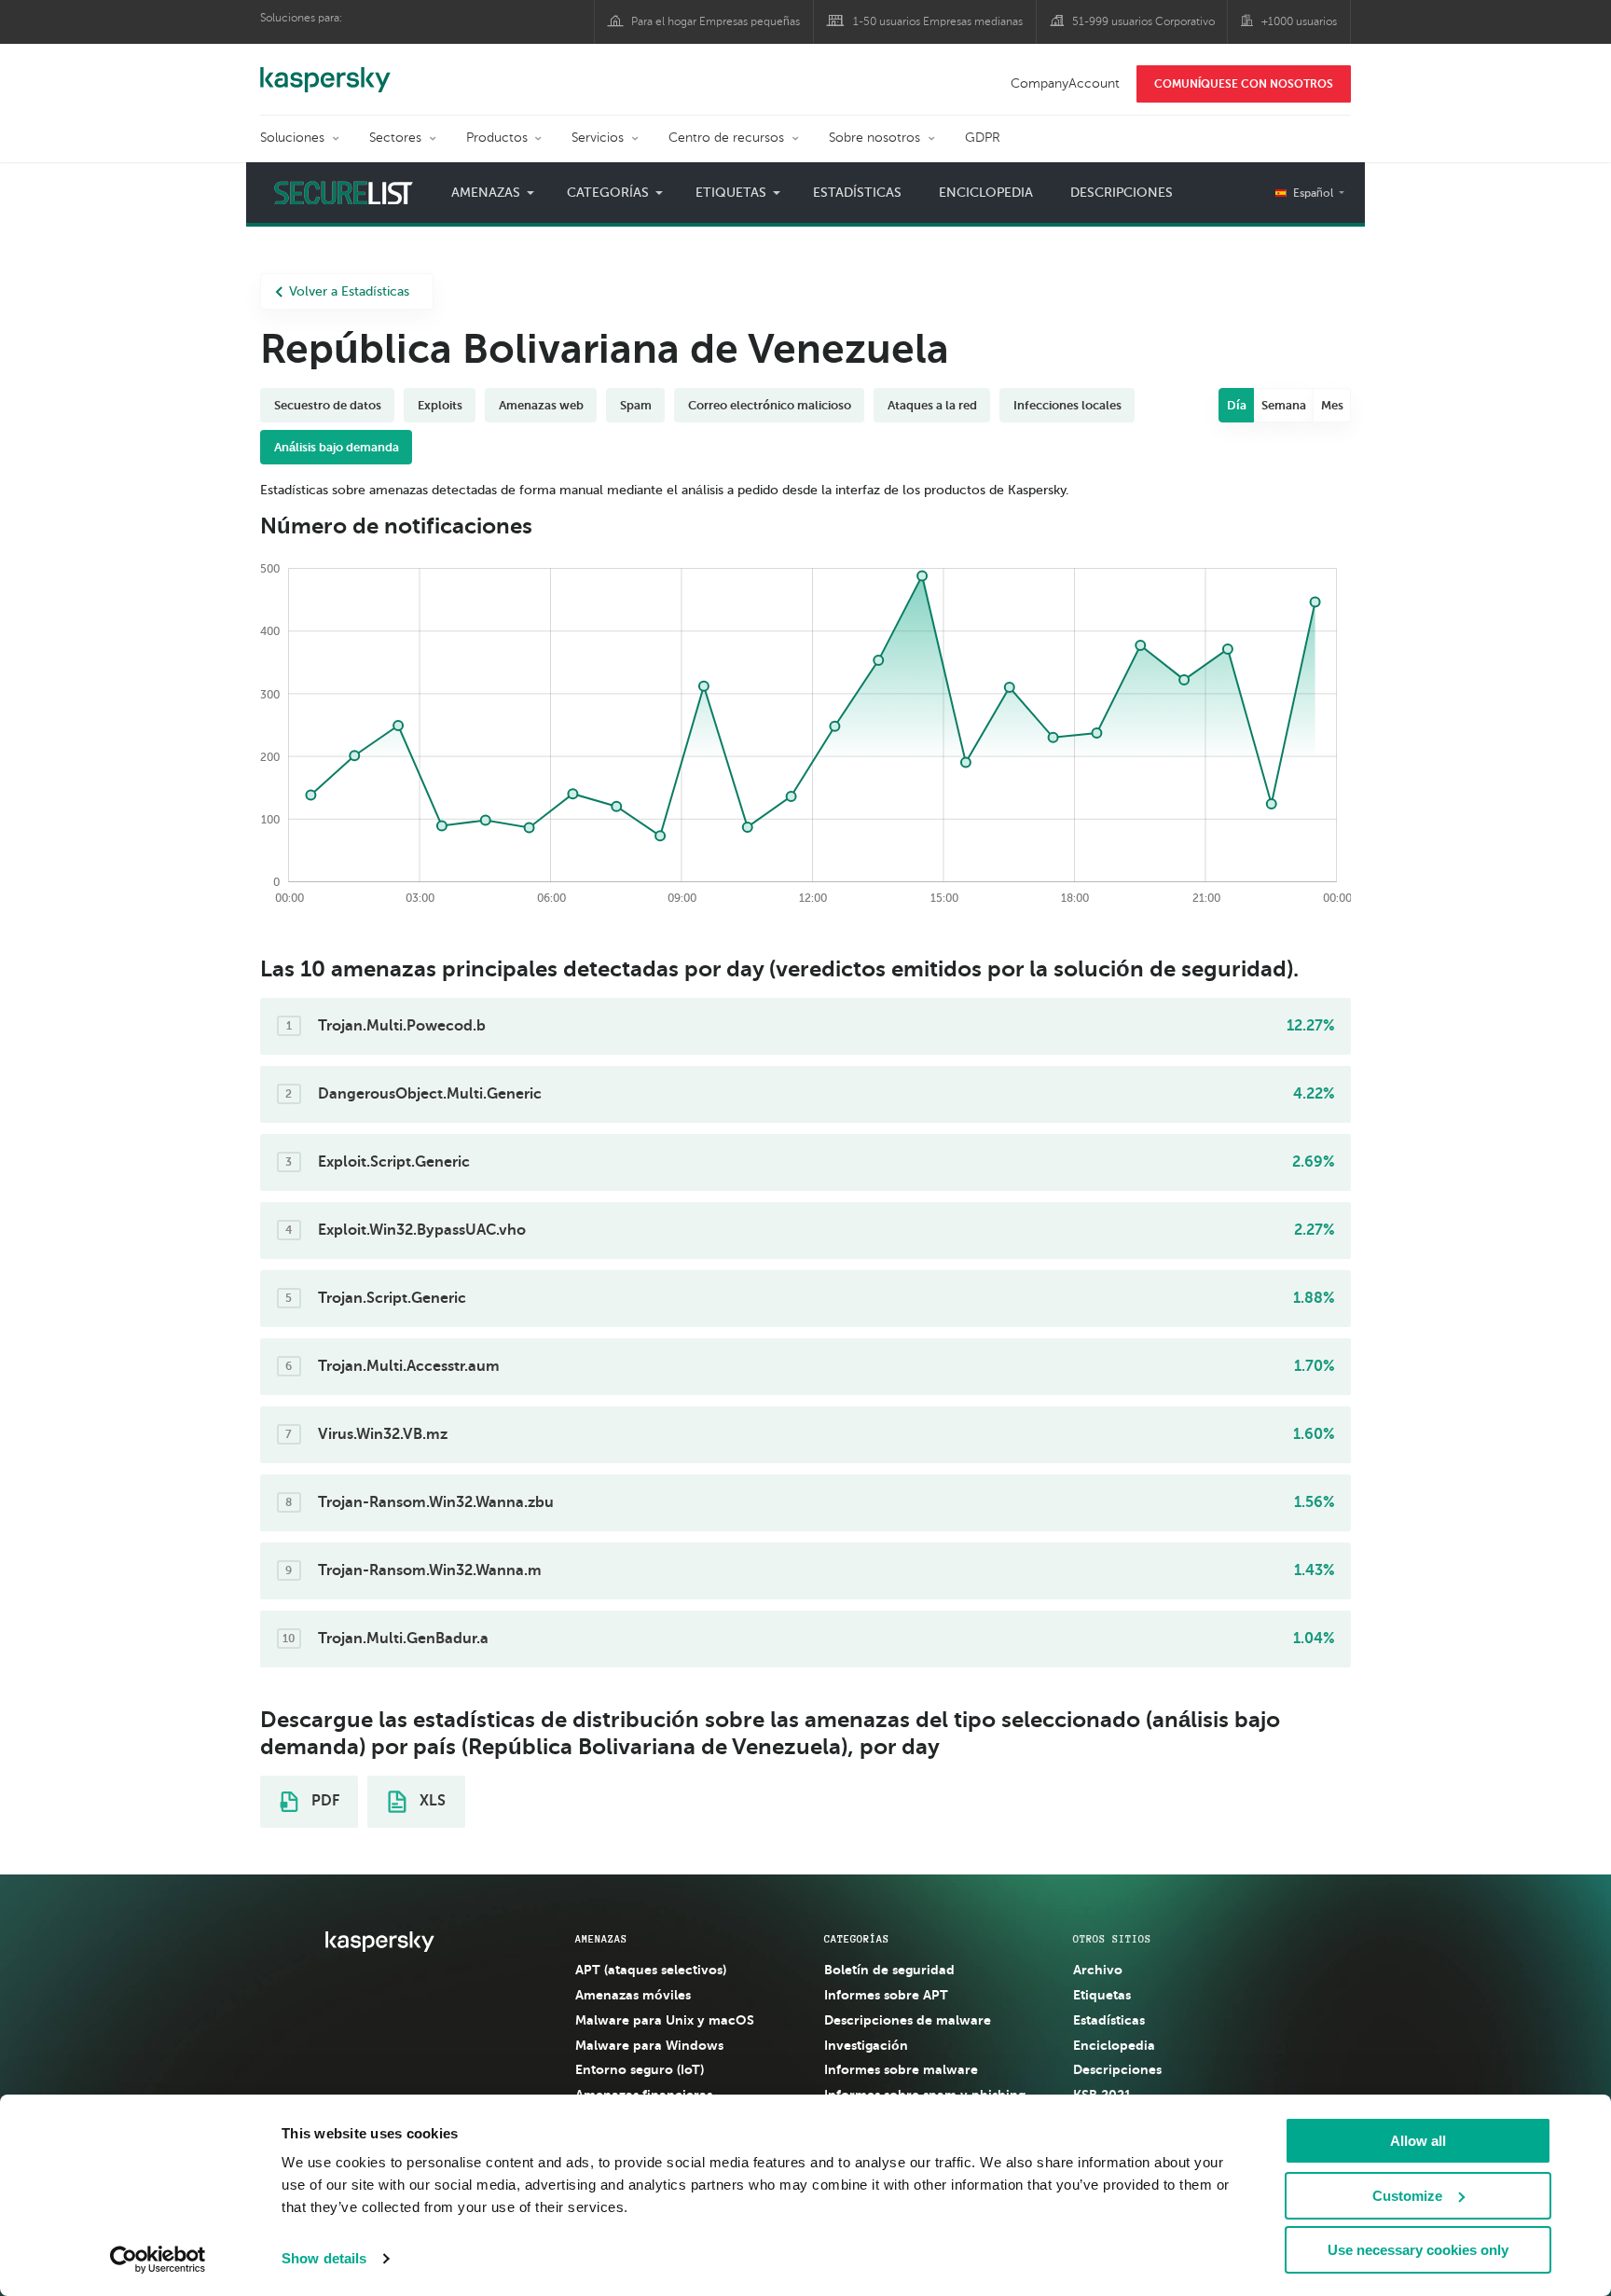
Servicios (598, 138)
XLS (431, 1801)
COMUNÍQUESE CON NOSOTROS (1244, 84)
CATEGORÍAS (857, 1939)
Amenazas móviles (633, 1995)
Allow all (1418, 2141)
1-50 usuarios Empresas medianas (938, 21)
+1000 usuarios (1299, 21)
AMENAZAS (601, 1939)
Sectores (395, 138)
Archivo (1098, 1970)
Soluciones (292, 138)
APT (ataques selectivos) (651, 1970)
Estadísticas (857, 193)
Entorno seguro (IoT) (640, 2069)
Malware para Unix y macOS (665, 2020)
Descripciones (1122, 193)
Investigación (866, 2045)
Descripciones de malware (908, 2020)
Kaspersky (325, 70)
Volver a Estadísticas (349, 291)
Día (1237, 405)
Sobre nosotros (874, 138)
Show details (324, 2258)
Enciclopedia (986, 193)
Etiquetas (1102, 1995)
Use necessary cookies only (1418, 2250)
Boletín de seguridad (889, 1970)
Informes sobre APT (886, 1995)
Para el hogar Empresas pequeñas (716, 21)
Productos (497, 138)
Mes (1332, 405)
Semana (1284, 405)
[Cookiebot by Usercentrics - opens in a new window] (158, 2260)
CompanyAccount (1065, 83)
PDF (324, 1801)
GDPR (983, 138)
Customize (1407, 2196)
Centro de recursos (726, 138)
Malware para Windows (649, 2045)
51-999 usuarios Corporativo (1143, 21)
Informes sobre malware (901, 2069)
